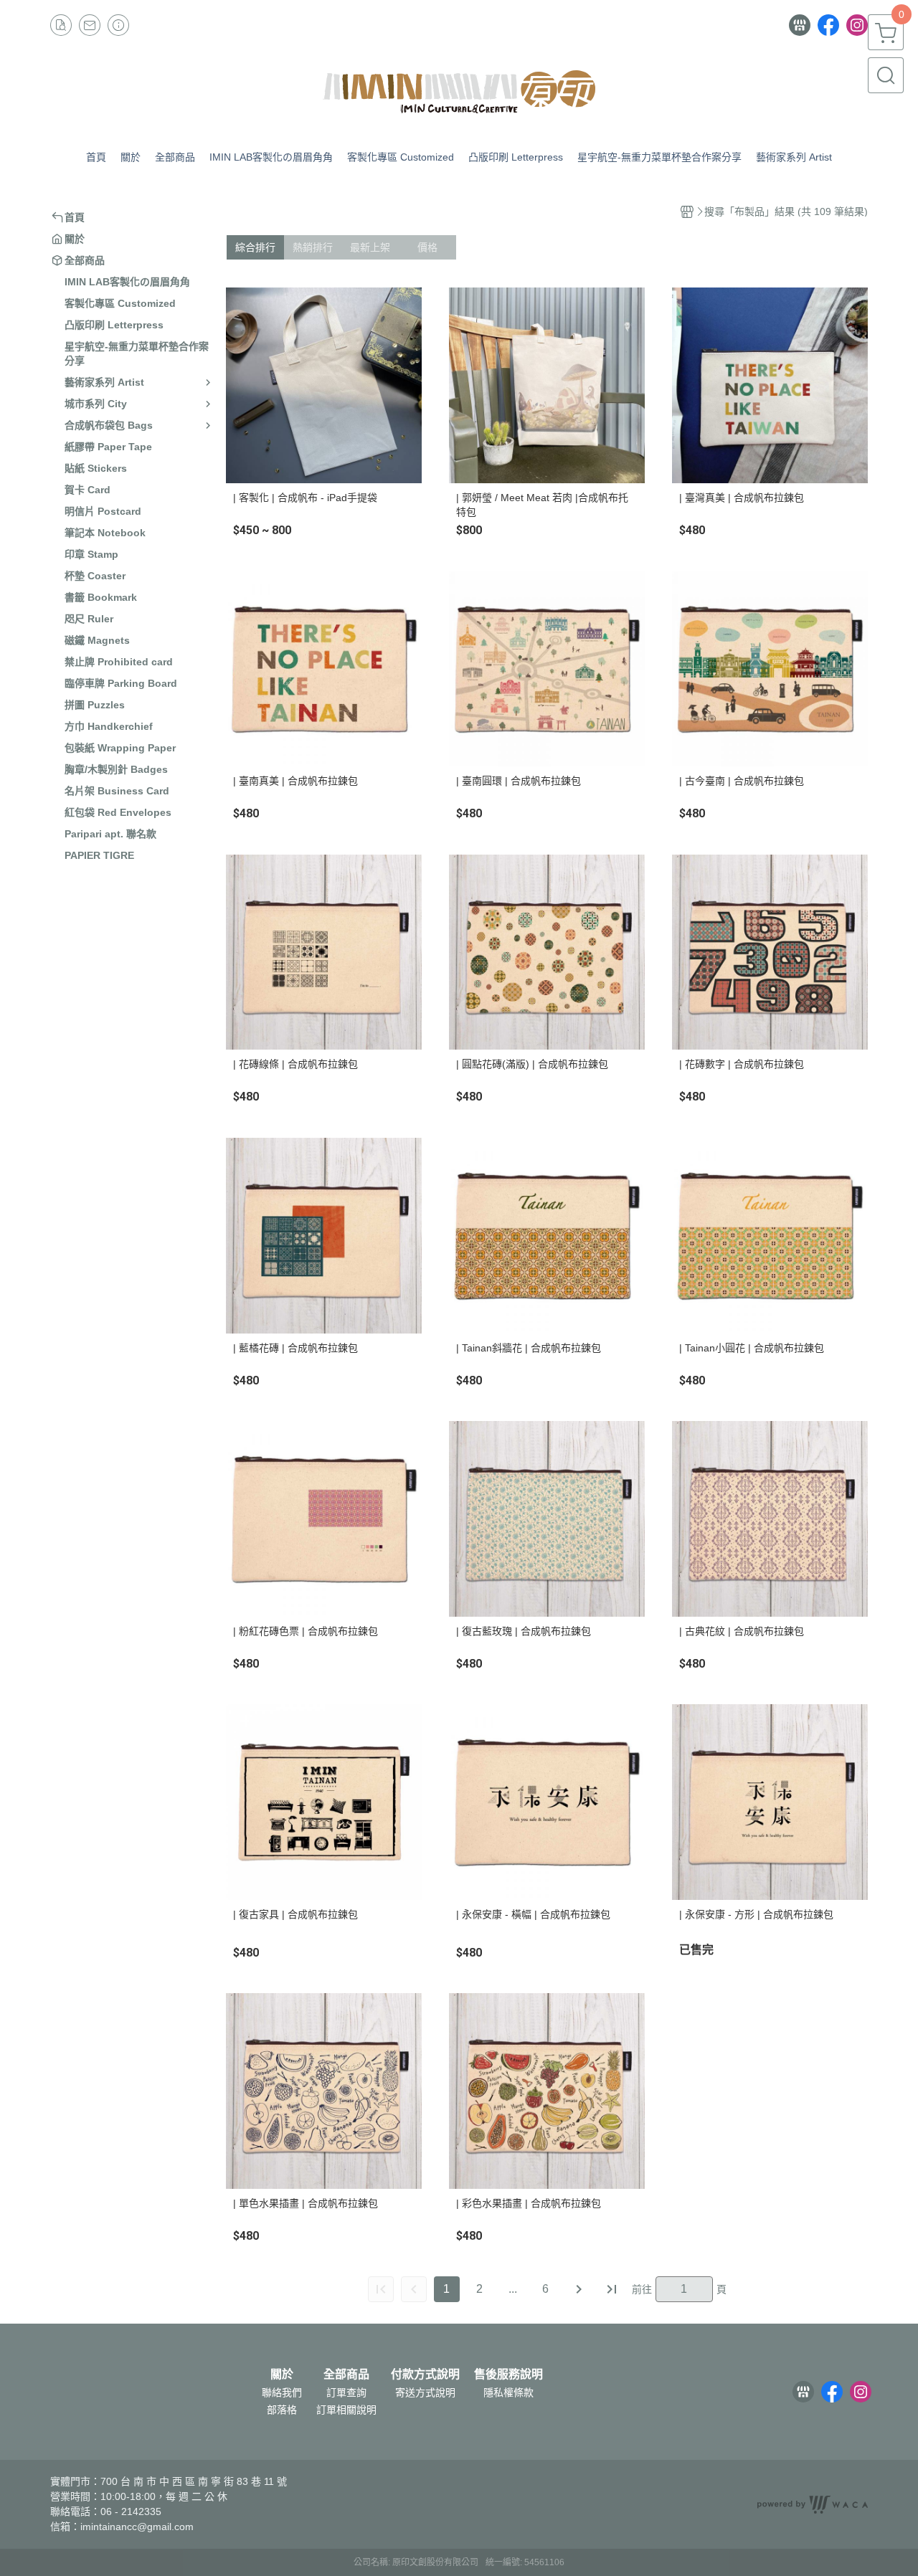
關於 (282, 2375)
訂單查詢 (346, 2392)
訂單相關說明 (346, 2410)
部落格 (282, 2410)
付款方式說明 (425, 2375)
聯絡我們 (282, 2392)
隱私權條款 (508, 2392)
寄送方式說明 (425, 2392)
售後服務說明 (508, 2375)
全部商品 (346, 2375)
